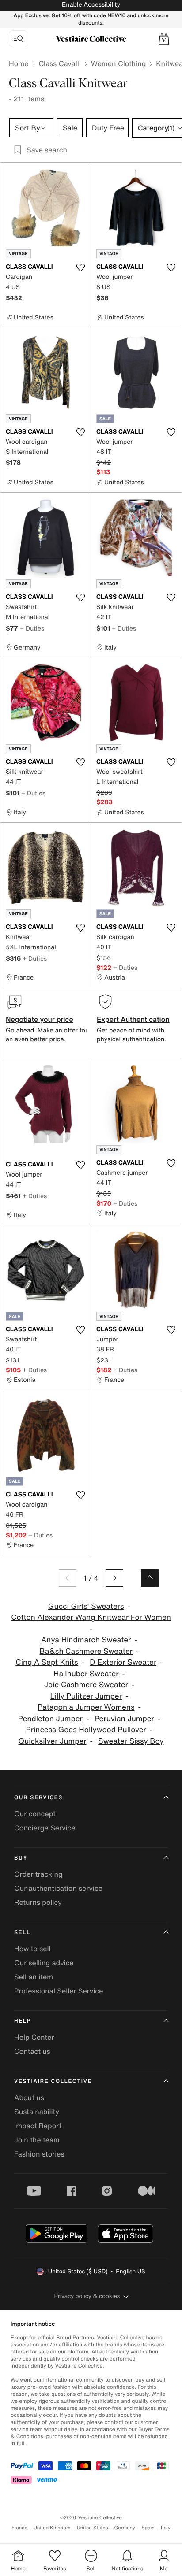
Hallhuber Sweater (86, 1674)
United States (93, 2528)
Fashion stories (39, 2154)
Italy (166, 2528)
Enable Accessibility (91, 5)
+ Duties (32, 628)
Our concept (35, 1814)
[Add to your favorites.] (80, 267)
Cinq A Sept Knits (47, 1662)
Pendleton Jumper (50, 1719)
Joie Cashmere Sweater (86, 1685)
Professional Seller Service (59, 1991)
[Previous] (68, 1578)
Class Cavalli (59, 63)
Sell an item (34, 1977)
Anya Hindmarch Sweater (86, 1640)
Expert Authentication (133, 1019)
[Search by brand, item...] (18, 39)
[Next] (114, 1578)
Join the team (37, 2140)
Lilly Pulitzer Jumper (86, 1696)
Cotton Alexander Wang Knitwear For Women (91, 1617)
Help (23, 2021)
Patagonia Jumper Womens (86, 1707)
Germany (125, 2528)
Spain (148, 2528)
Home (19, 63)
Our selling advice (44, 1963)
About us (29, 2097)
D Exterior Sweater (123, 1662)
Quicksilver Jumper (53, 1741)
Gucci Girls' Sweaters (86, 1606)
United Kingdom (52, 2528)
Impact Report (38, 2126)
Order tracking (38, 1874)
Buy (21, 1858)
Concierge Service (45, 1828)
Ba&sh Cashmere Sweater (86, 1651)
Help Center (34, 2037)
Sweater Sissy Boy (131, 1741)
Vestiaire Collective (53, 2081)
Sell (22, 1932)
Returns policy (38, 1902)
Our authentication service (58, 1888)
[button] (164, 39)
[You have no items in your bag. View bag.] (164, 39)
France (19, 2528)
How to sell (32, 1949)
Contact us (32, 2051)
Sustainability (37, 2112)
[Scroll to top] (150, 1578)
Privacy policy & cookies (87, 2296)
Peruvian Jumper (124, 1719)
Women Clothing (119, 63)
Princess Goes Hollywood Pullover (86, 1730)
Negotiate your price (40, 1019)
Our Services (38, 1798)
